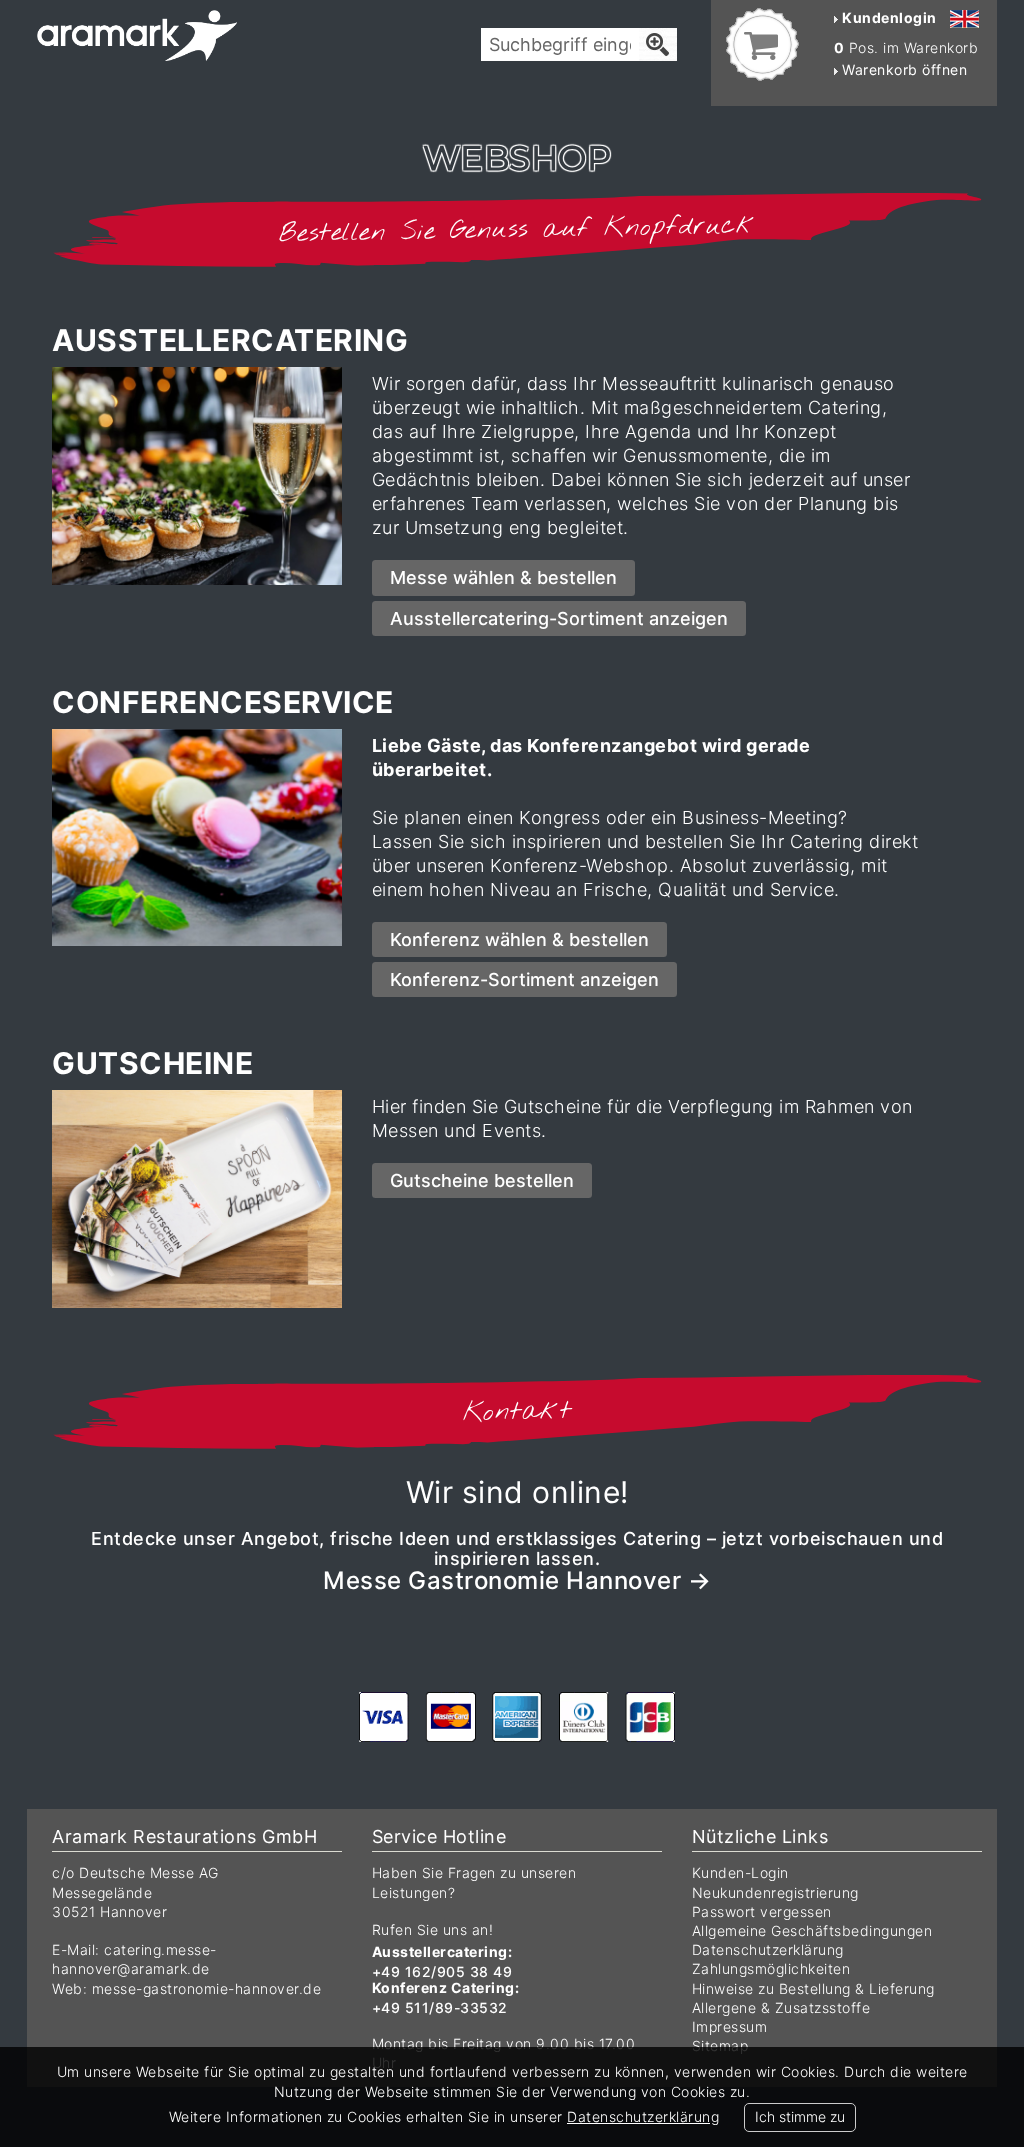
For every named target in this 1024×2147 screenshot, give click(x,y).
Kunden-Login (740, 1872)
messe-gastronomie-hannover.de (207, 1988)
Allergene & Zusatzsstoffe (781, 2007)
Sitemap (720, 2045)
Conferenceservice (223, 702)
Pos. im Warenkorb (906, 47)
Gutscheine (152, 1063)
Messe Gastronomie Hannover (502, 1580)
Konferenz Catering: (446, 1987)
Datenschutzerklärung (768, 1949)
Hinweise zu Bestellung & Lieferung (813, 1988)
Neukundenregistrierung (775, 1892)
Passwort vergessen (762, 1911)
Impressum (730, 2026)
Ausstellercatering (230, 340)
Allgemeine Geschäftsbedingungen (812, 1930)
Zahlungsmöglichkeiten (771, 1968)
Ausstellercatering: (442, 1951)
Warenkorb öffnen (903, 69)
